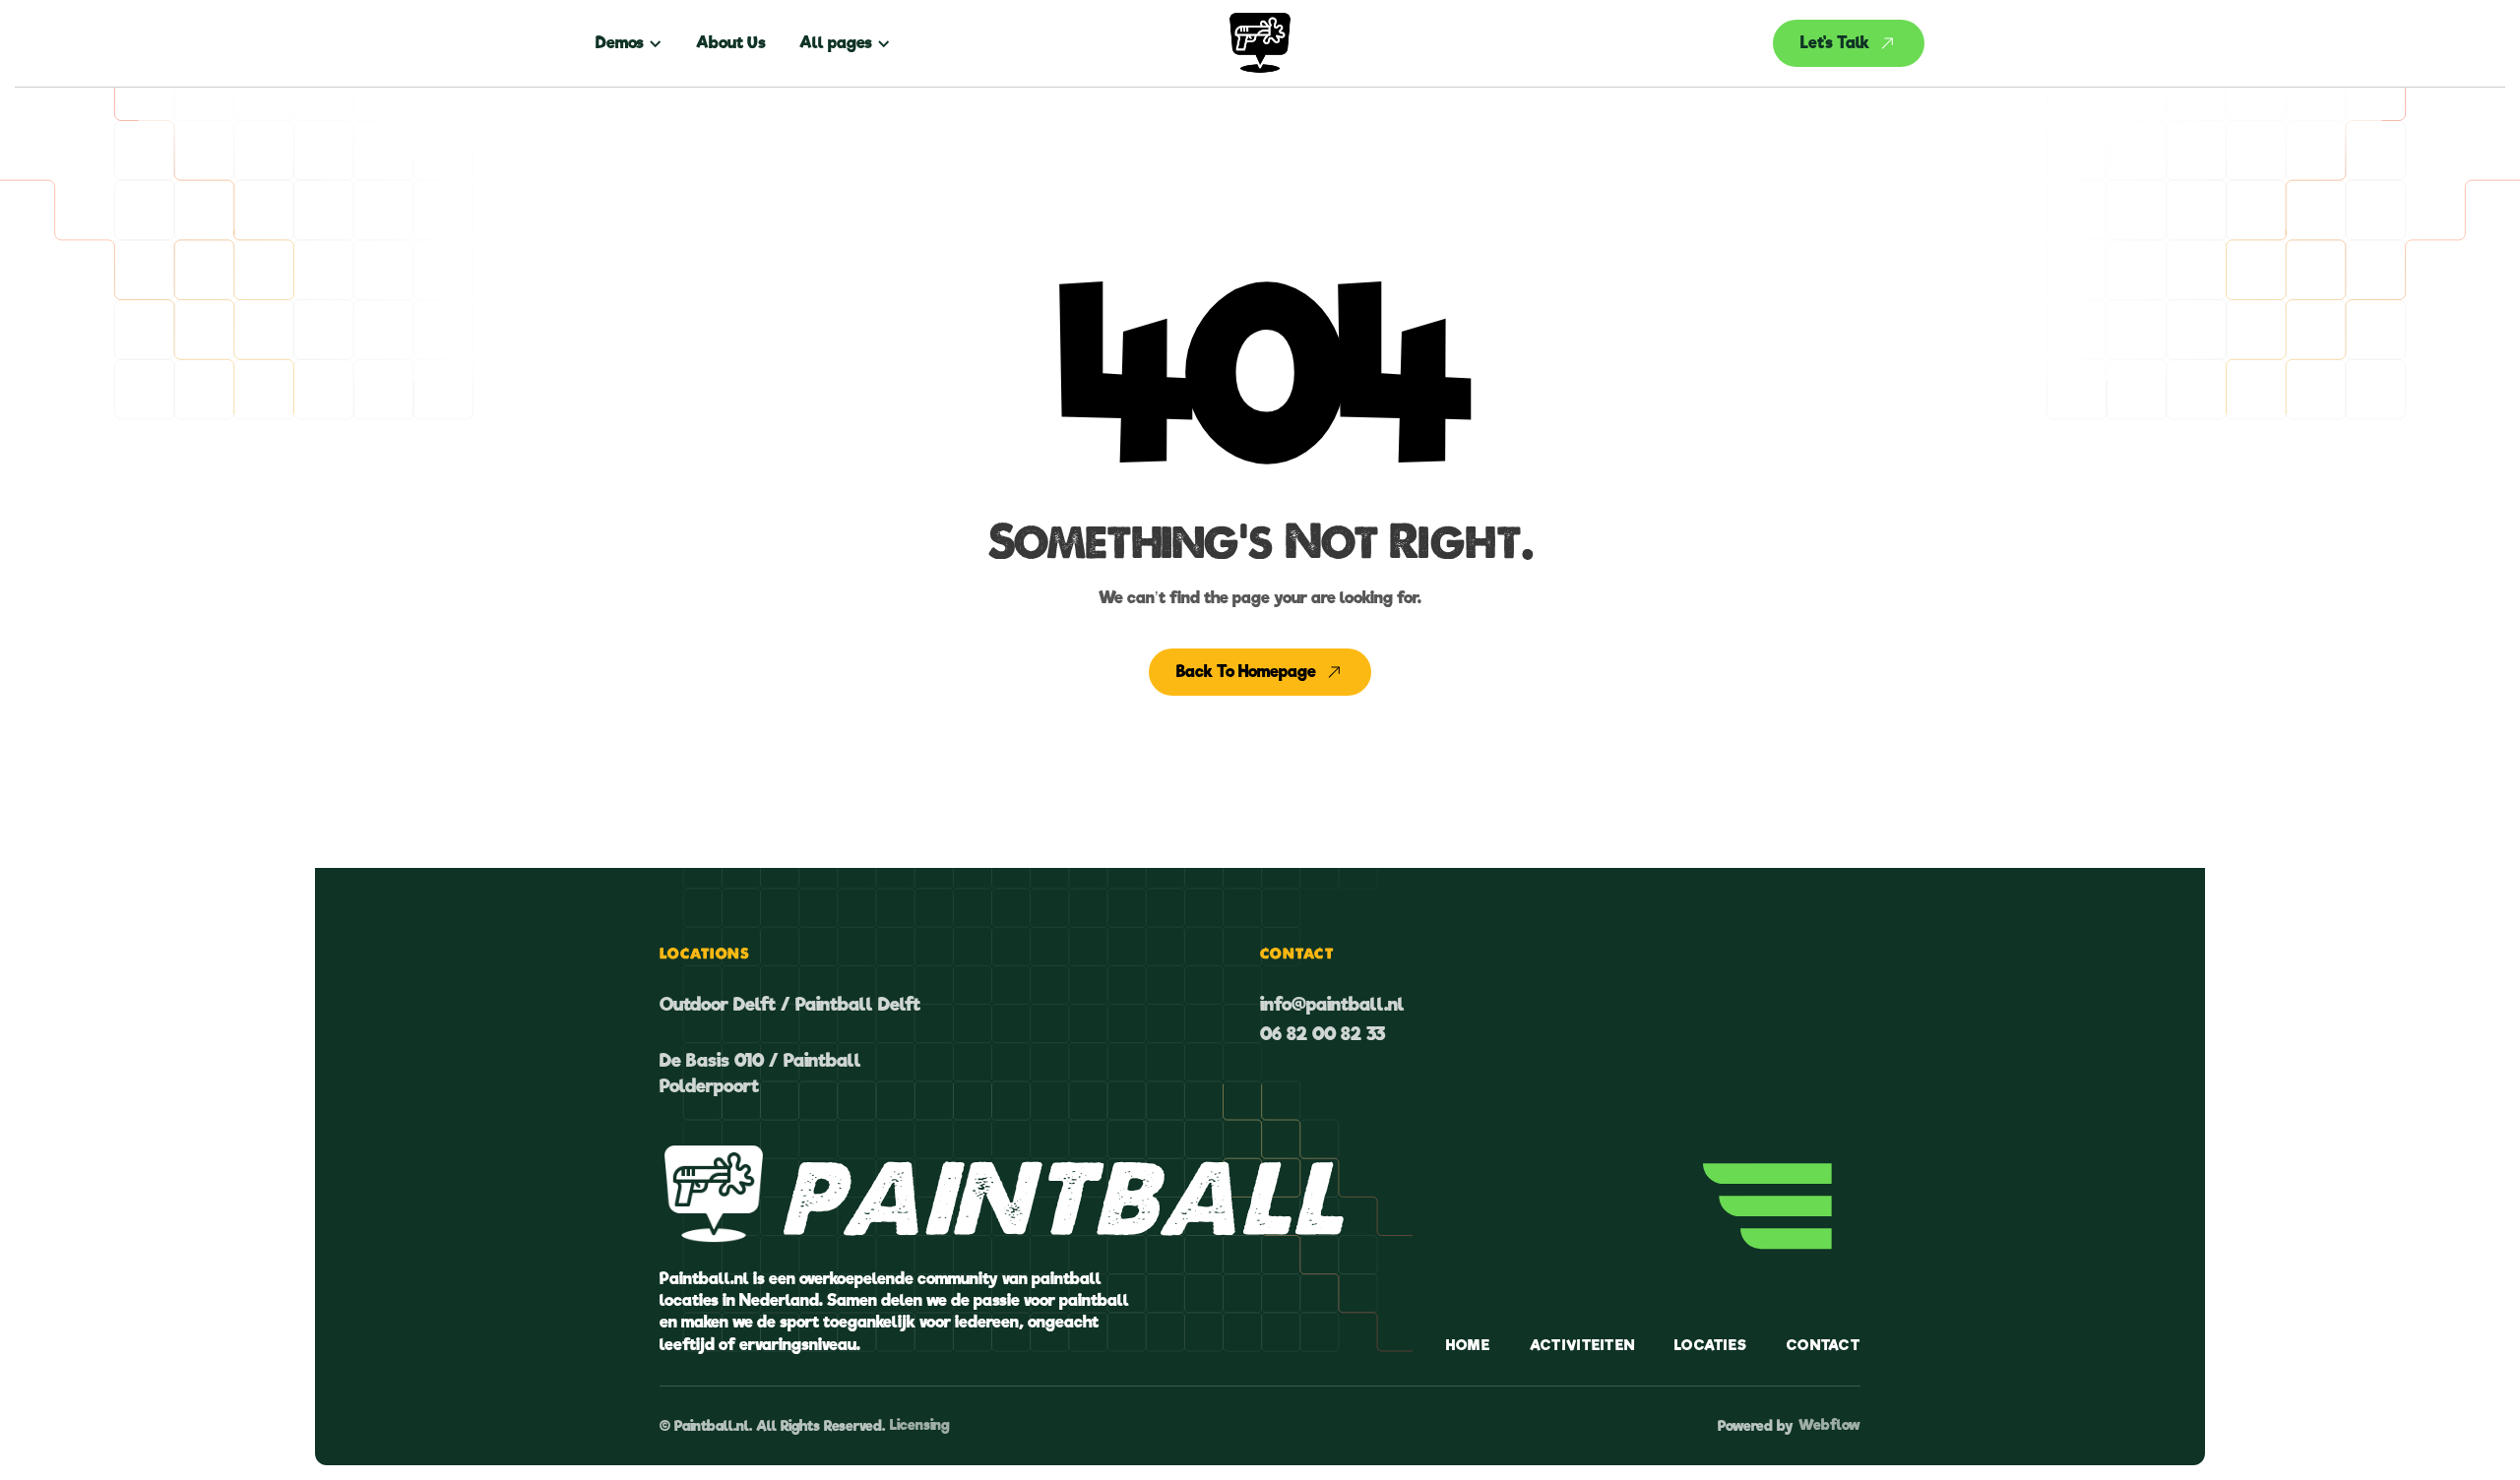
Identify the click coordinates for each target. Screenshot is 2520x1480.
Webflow (1829, 1425)
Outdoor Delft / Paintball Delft (790, 1004)
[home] (1260, 43)
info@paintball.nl (1332, 1004)
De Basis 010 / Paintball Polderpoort (760, 1073)
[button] (637, 43)
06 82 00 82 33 (1323, 1034)
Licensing (919, 1425)
